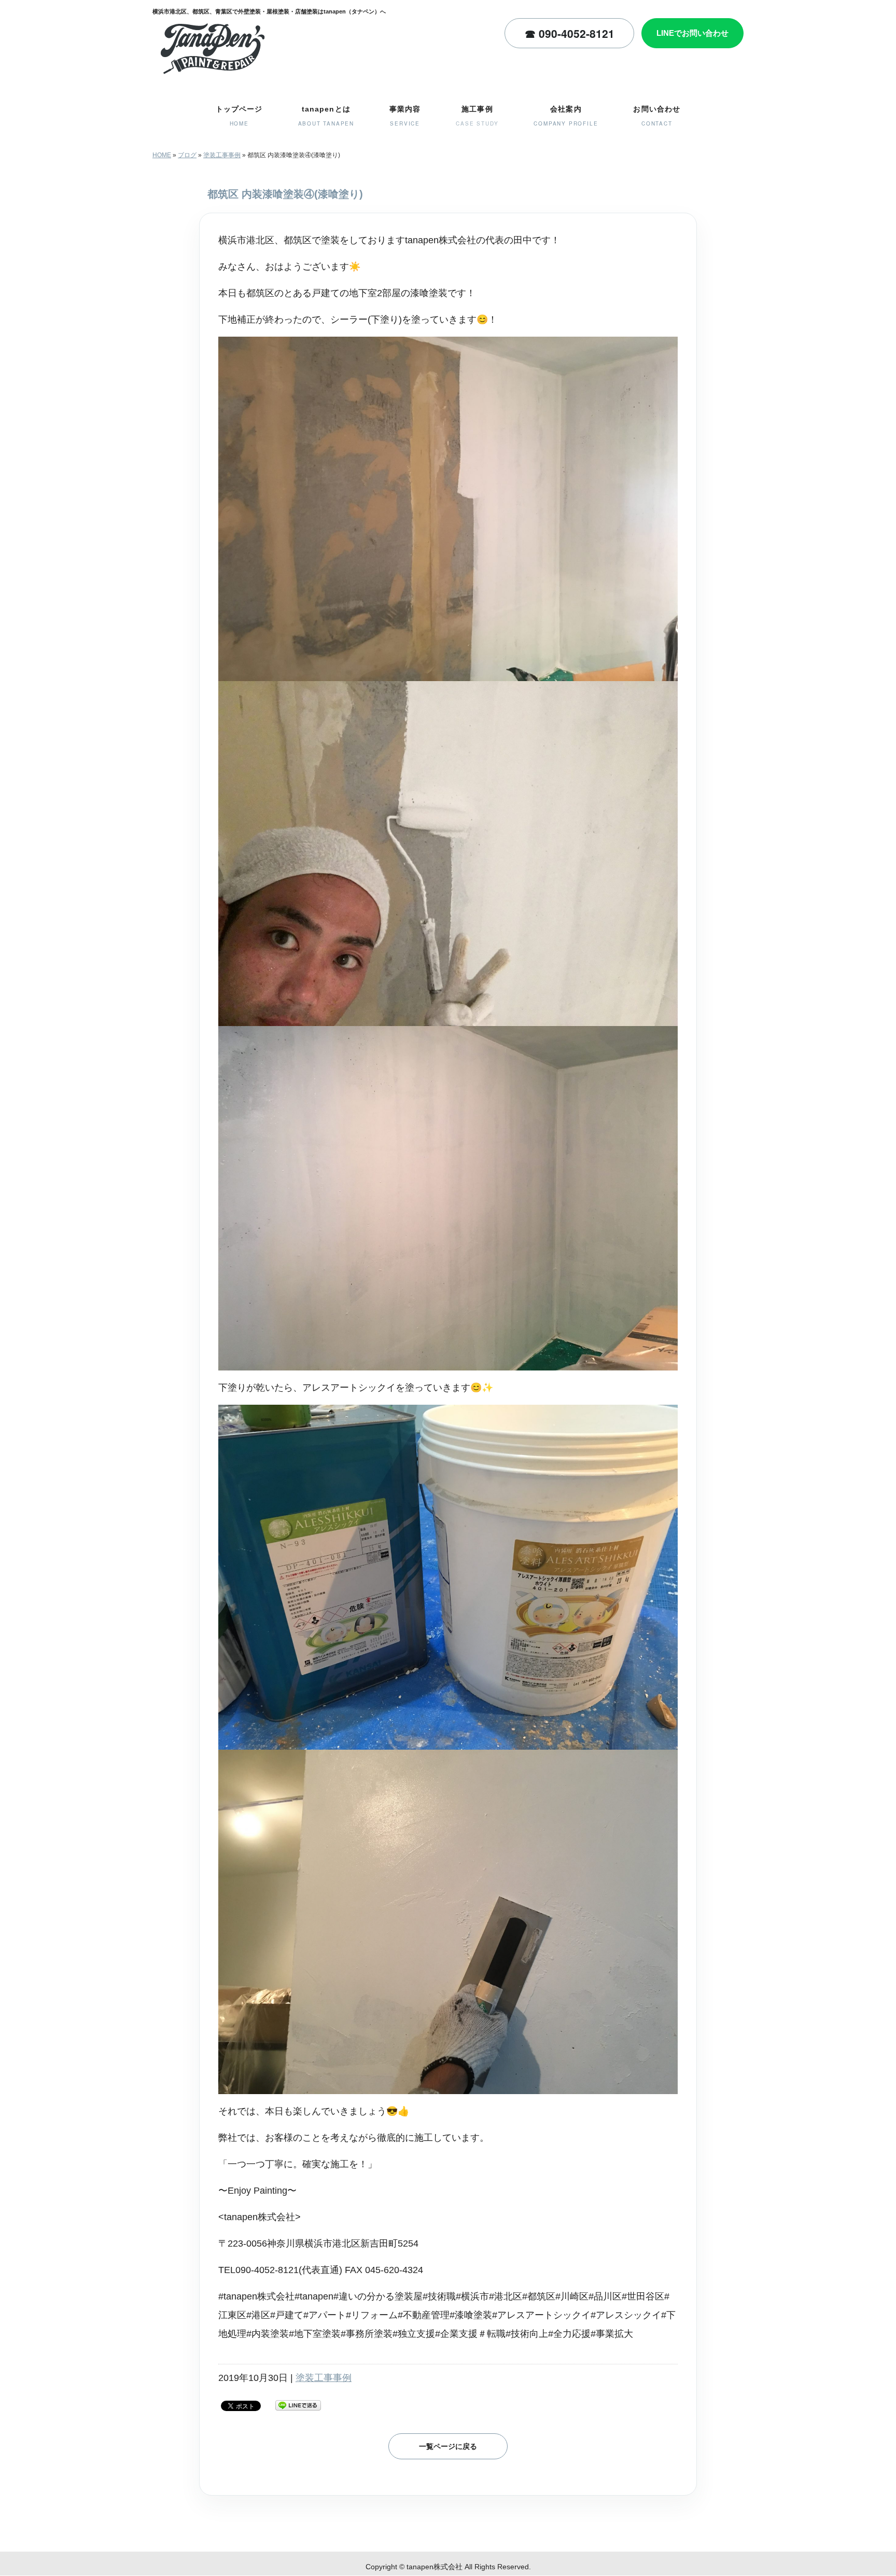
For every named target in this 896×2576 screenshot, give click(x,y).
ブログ (187, 155)
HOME (162, 155)
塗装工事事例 (222, 155)
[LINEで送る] (298, 2405)
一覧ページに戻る (448, 2446)
